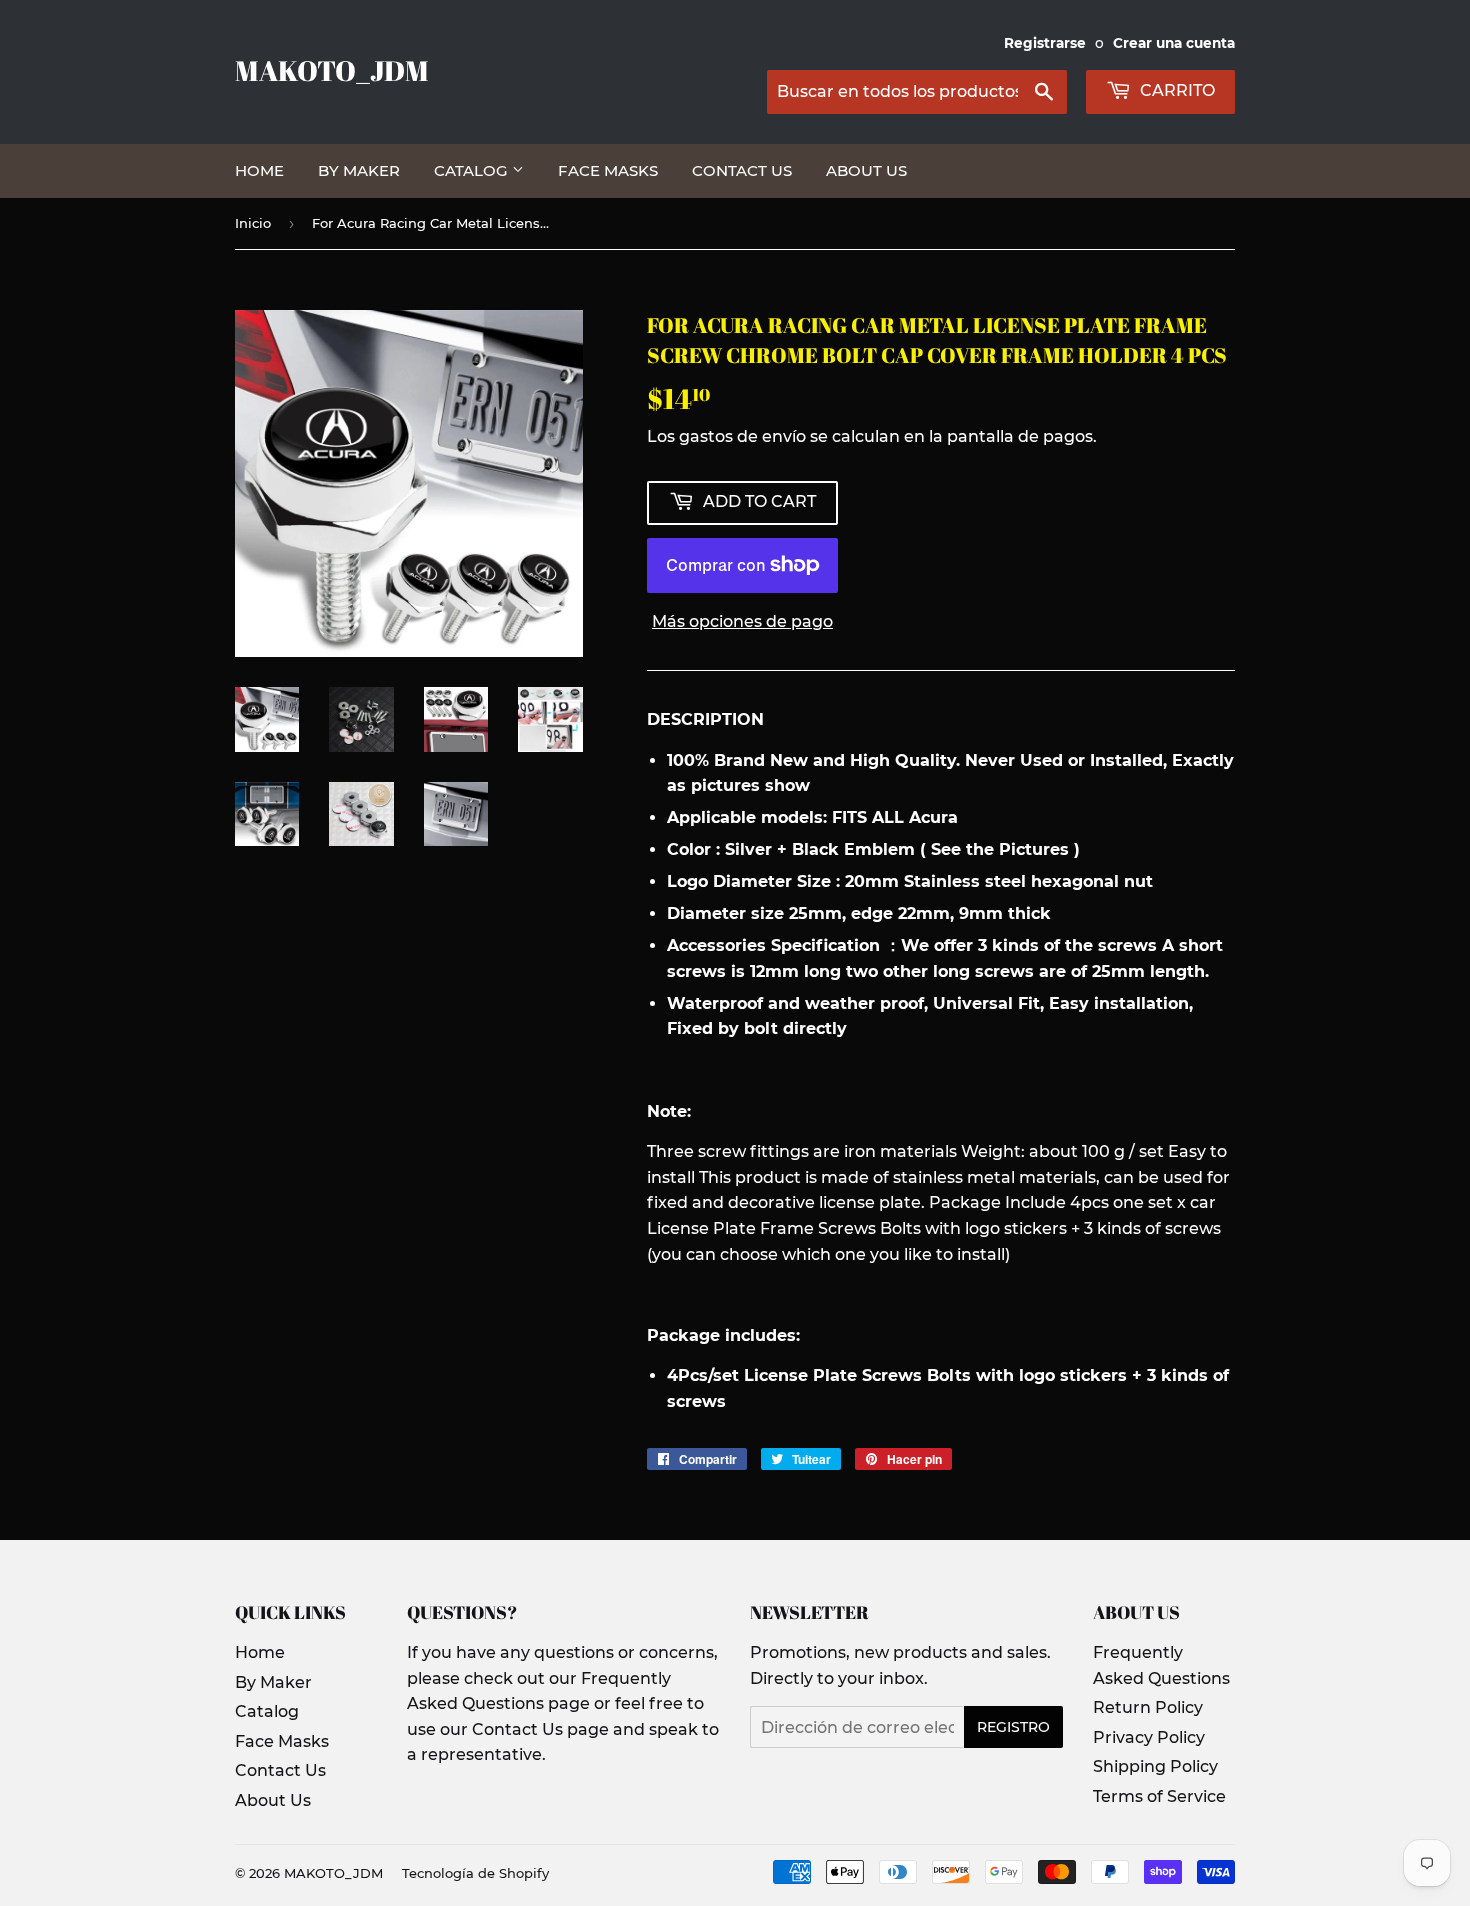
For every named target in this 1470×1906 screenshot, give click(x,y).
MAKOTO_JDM (332, 70)
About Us (866, 170)
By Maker (359, 170)
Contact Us (742, 170)
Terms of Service (1159, 1796)
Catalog (473, 170)
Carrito (1175, 90)
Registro (1013, 1727)
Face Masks (608, 170)
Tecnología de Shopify (475, 1873)
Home (259, 170)
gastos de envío (742, 436)
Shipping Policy (1155, 1766)
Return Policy (1148, 1707)
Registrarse (1045, 43)
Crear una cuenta (1174, 43)
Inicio (253, 223)
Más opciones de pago (742, 621)
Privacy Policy (1149, 1737)
